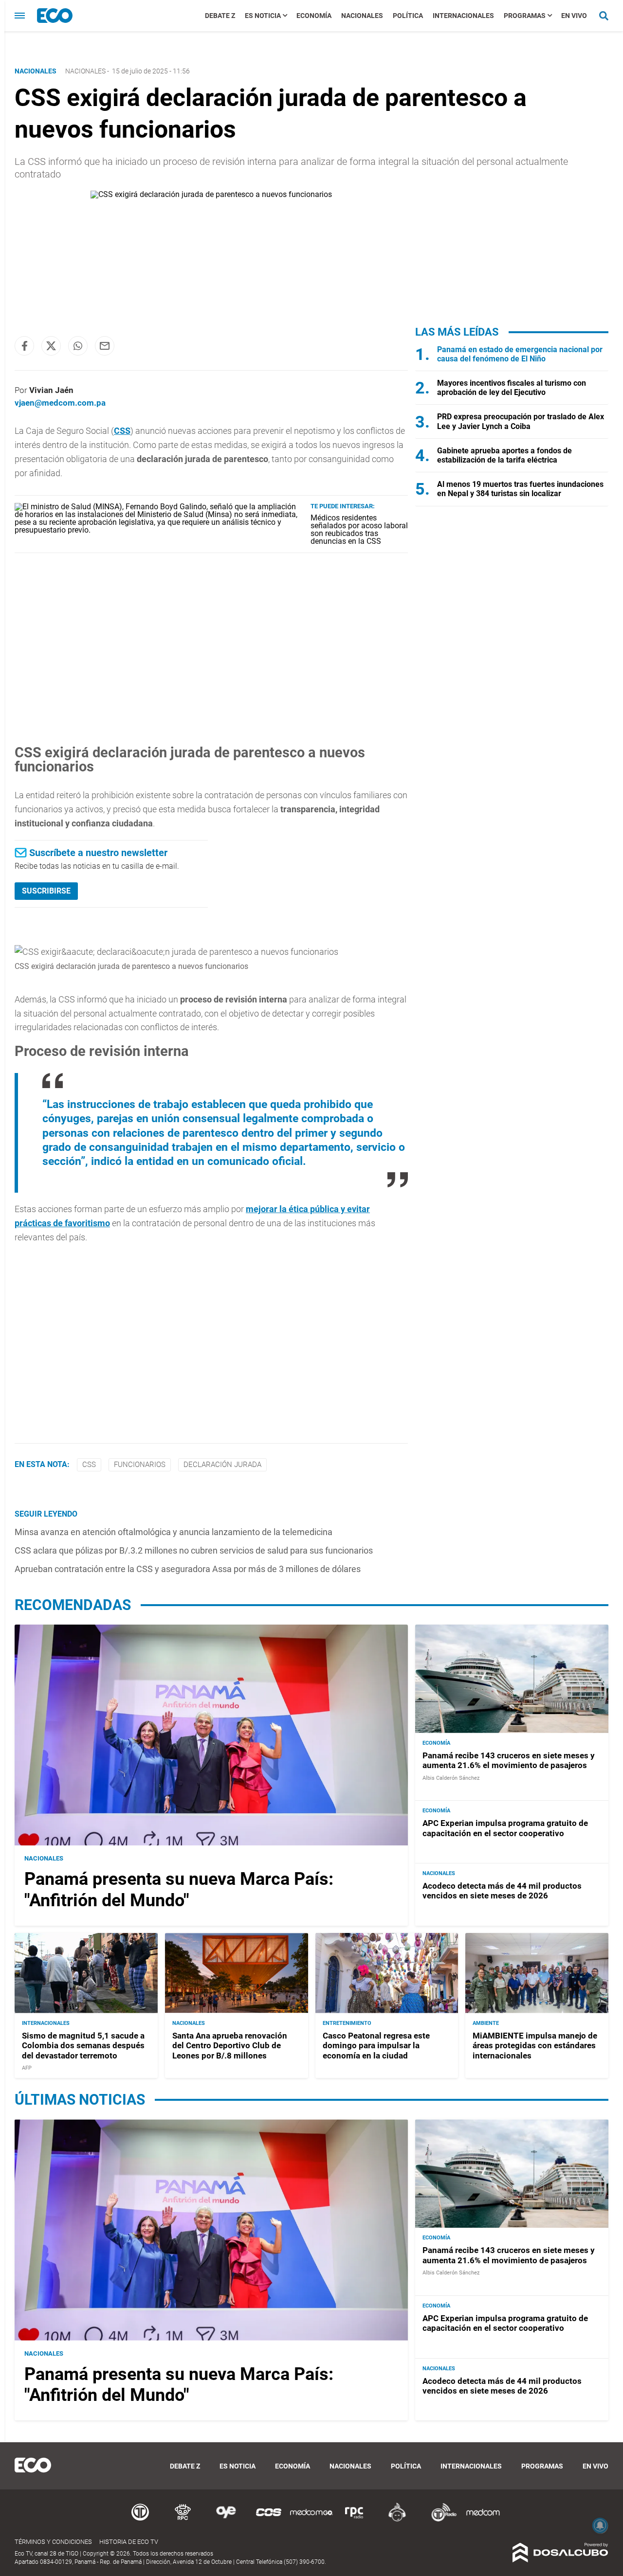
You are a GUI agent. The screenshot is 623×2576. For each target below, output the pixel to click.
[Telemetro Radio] (440, 2520)
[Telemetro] (140, 2520)
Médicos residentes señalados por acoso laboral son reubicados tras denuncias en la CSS (359, 529)
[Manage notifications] (600, 2525)
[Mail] (105, 346)
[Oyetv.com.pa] (226, 2520)
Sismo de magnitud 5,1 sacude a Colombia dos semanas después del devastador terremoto (83, 2046)
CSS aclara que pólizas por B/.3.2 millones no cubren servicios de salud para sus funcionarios (194, 1550)
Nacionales (362, 16)
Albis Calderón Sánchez (451, 1778)
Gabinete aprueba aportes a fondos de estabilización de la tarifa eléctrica (504, 455)
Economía (314, 16)
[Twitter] (51, 346)
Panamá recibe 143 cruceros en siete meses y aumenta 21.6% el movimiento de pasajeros (509, 1760)
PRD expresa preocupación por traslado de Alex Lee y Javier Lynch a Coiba (521, 421)
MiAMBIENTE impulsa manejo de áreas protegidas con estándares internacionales (535, 2046)
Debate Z (220, 16)
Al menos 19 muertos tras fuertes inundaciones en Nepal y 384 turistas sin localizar (520, 489)
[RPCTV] (183, 2520)
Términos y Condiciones (53, 2542)
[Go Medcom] (311, 2520)
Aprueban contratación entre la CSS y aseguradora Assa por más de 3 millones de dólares (188, 1569)
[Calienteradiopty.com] (397, 2520)
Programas (525, 16)
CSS (122, 431)
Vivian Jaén (51, 390)
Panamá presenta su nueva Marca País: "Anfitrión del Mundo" (179, 1889)
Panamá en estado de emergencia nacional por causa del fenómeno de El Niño (520, 354)
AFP (27, 2068)
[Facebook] (24, 346)
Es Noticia (263, 16)
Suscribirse (46, 891)
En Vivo (574, 16)
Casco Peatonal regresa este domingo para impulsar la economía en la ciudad (376, 2046)
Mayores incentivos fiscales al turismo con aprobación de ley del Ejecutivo (512, 388)
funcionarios (140, 1465)
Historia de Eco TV (129, 2542)
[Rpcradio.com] (354, 2520)
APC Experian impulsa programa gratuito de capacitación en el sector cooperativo (505, 1828)
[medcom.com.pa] (483, 2520)
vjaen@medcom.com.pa (60, 403)
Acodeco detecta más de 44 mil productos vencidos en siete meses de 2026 (502, 1891)
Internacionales (463, 16)
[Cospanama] (269, 2520)
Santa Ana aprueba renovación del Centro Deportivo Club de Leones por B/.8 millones (230, 2046)
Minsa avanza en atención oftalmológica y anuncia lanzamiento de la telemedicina (174, 1532)
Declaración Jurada (222, 1465)
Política (408, 16)
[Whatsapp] (78, 346)
